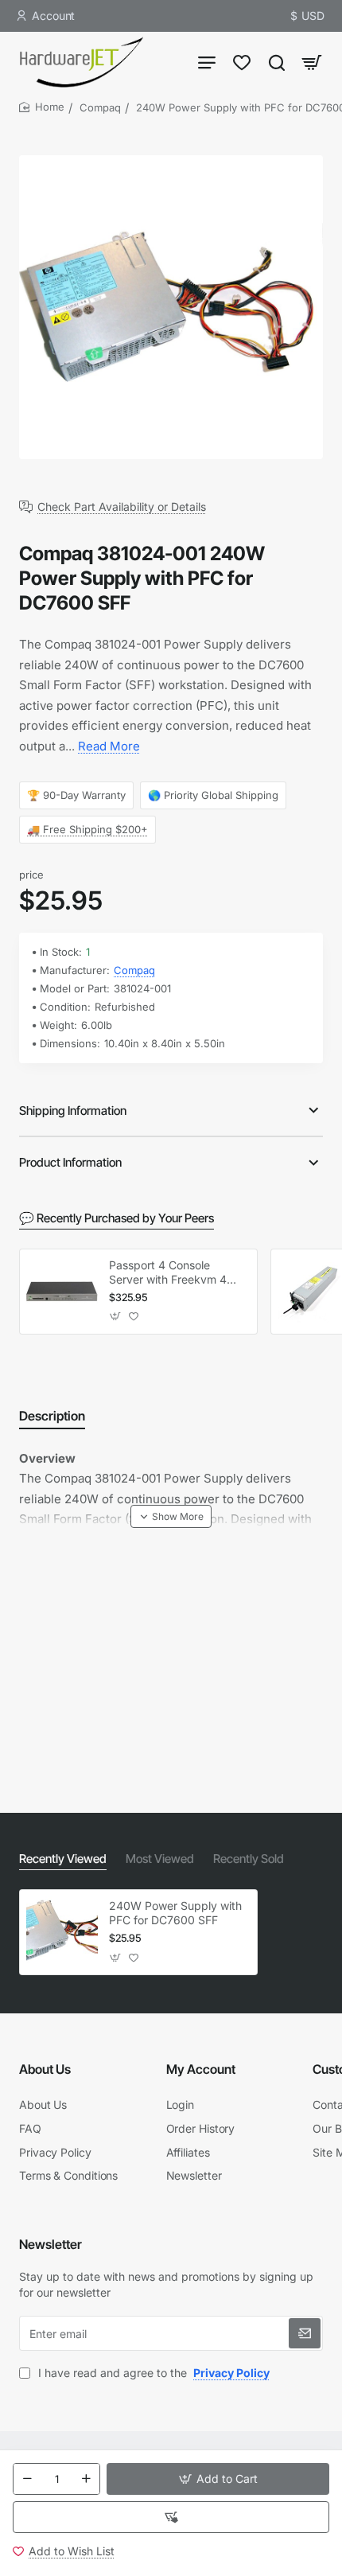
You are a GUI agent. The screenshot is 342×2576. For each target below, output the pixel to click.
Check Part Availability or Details (122, 507)
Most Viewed (160, 1859)
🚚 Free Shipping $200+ (87, 829)
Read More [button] (109, 746)
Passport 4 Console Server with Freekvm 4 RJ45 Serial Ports (168, 1273)
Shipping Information (73, 1111)
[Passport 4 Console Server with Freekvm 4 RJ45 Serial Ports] (62, 1292)
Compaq (100, 107)
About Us (45, 2069)
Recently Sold (249, 1859)
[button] (218, 2479)
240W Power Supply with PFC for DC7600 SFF (175, 1913)
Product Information (70, 1162)
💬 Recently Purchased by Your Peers (117, 1218)
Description (52, 1416)
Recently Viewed (63, 1859)
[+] (86, 2479)
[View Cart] (312, 62)
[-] (27, 2479)
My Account (201, 2069)
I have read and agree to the (152, 2373)
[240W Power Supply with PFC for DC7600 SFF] (62, 1932)
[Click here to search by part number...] (277, 62)
